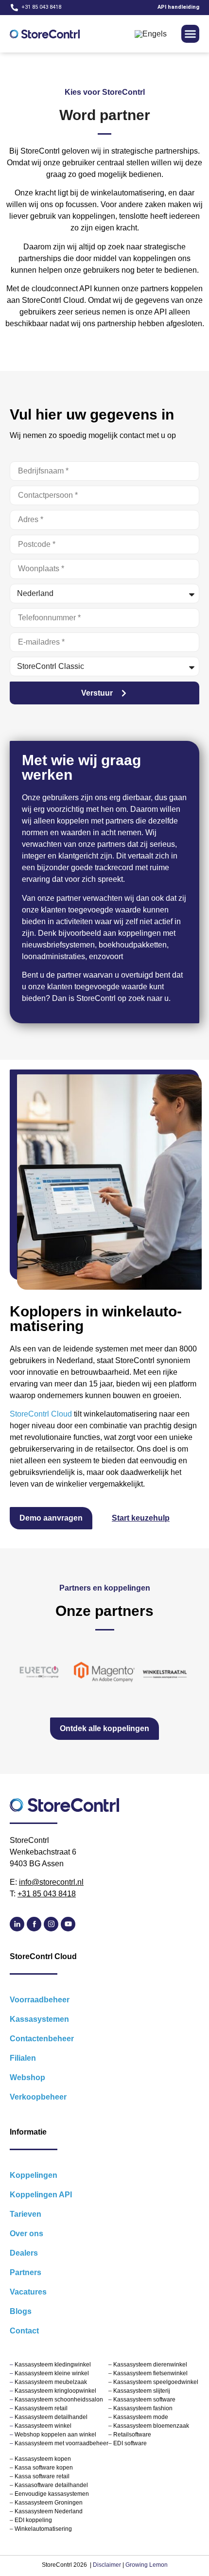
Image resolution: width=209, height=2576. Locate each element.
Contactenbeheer (42, 2039)
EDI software (130, 2443)
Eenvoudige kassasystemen (52, 2494)
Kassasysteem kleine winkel (52, 2373)
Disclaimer (107, 2565)
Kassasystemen (39, 2019)
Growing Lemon (147, 2565)
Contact (24, 2331)
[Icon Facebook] (34, 1924)
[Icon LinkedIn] (17, 1924)
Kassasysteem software (144, 2400)
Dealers (24, 2253)
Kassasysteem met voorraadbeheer (61, 2443)
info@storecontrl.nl (51, 1882)
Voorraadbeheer (40, 2000)
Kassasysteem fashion (142, 2408)
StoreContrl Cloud (41, 1414)
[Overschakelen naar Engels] (151, 34)
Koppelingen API (41, 2195)
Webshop (27, 2077)
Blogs (21, 2311)
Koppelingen (34, 2175)
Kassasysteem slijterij (141, 2391)
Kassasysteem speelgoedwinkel (156, 2382)
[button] (191, 34)
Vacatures (28, 2292)
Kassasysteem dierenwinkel (150, 2365)
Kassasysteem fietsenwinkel (150, 2373)
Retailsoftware (132, 2435)
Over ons (26, 2234)
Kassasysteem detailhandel (51, 2417)
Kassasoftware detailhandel (51, 2485)
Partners (26, 2272)
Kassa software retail (41, 2476)
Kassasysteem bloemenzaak (151, 2426)
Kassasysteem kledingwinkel (53, 2365)
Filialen (23, 2058)
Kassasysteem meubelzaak (51, 2382)
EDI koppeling (33, 2520)
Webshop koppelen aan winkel (55, 2435)
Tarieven (26, 2214)
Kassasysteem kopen (42, 2459)
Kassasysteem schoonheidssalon (59, 2400)
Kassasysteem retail (41, 2408)
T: (43, 1894)
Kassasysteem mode (140, 2417)
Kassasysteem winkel (43, 2426)
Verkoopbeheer (38, 2097)
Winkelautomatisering (43, 2529)
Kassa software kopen (43, 2468)
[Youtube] (68, 1924)
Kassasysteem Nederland (49, 2511)
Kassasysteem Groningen (49, 2503)
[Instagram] (51, 1924)
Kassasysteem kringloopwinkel (55, 2391)
